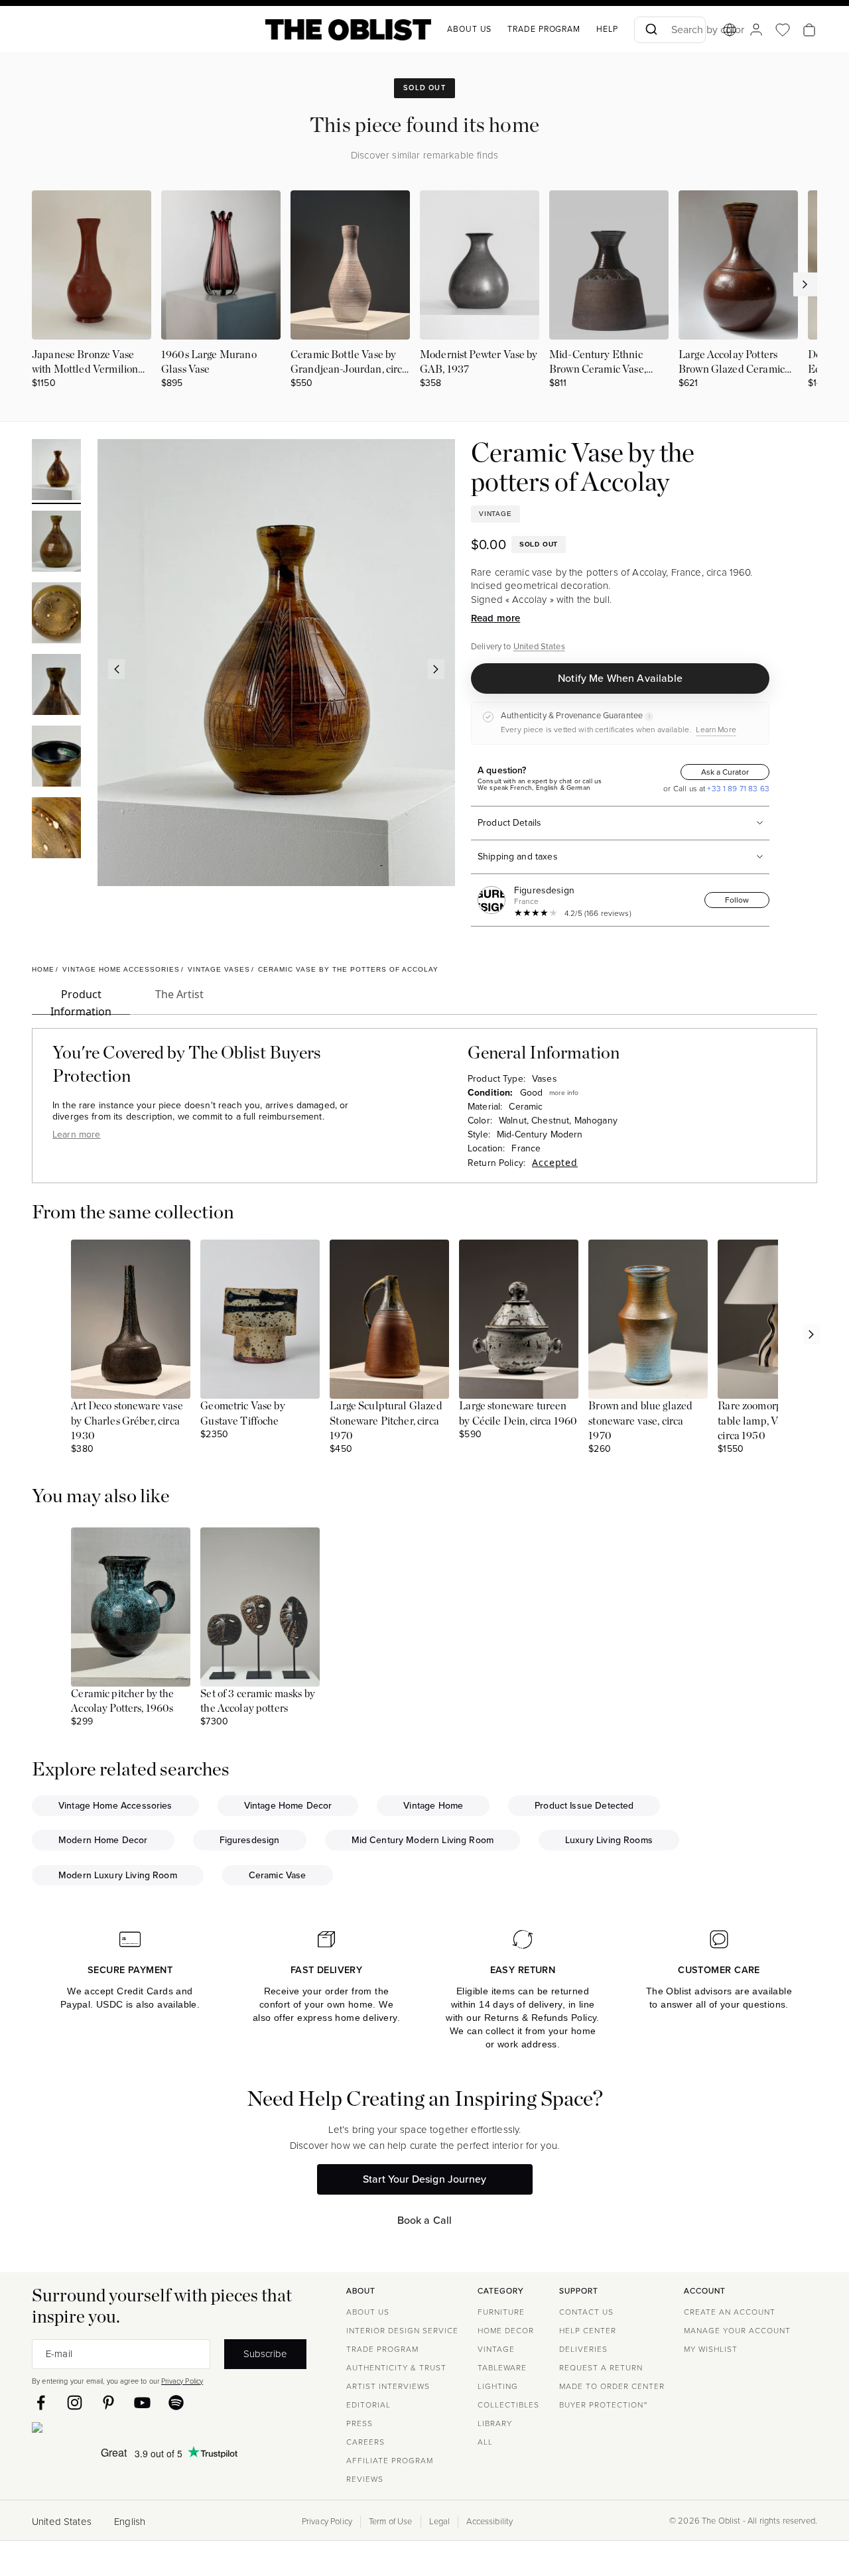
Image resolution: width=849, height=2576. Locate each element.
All (485, 2442)
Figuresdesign (544, 890)
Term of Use (391, 2522)
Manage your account (737, 2331)
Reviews (365, 2479)
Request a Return (601, 2368)
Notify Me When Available (620, 678)
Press (359, 2423)
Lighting (498, 2386)
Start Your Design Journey (424, 2179)
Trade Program (544, 29)
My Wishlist (711, 2349)
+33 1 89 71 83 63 (737, 789)
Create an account (730, 2312)
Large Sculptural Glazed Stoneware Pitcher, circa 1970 (386, 1421)
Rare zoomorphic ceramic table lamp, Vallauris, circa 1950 (775, 1421)
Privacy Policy (182, 2381)
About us (469, 29)
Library (495, 2423)
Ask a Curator (725, 772)
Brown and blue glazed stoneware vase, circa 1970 (640, 1421)
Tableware (502, 2368)
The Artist (179, 994)
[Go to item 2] (56, 543)
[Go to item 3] (56, 615)
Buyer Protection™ (603, 2405)
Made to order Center (612, 2386)
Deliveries (583, 2349)
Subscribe (265, 2353)
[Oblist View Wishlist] (783, 30)
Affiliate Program (390, 2461)
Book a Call (425, 2220)
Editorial (368, 2405)
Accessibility (490, 2522)
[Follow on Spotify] (176, 2403)
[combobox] (670, 30)
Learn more (77, 1134)
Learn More (716, 730)
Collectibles (508, 2405)
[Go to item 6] (56, 830)
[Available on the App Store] (98, 2430)
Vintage (496, 2349)
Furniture (501, 2312)
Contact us (586, 2312)
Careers (365, 2442)
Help (607, 29)
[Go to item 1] (56, 472)
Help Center (588, 2331)
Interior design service (402, 2331)
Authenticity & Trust (396, 2368)
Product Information (81, 1001)
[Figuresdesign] (494, 900)
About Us (368, 2312)
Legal (440, 2522)
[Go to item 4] (56, 686)
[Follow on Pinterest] (108, 2403)
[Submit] (650, 30)
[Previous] (116, 669)
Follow (737, 900)
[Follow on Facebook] (41, 2403)
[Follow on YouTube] (142, 2403)
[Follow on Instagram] (75, 2403)
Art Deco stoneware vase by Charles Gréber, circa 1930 (127, 1421)
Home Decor (506, 2331)
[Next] (436, 669)
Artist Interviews (388, 2386)
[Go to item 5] (56, 758)
